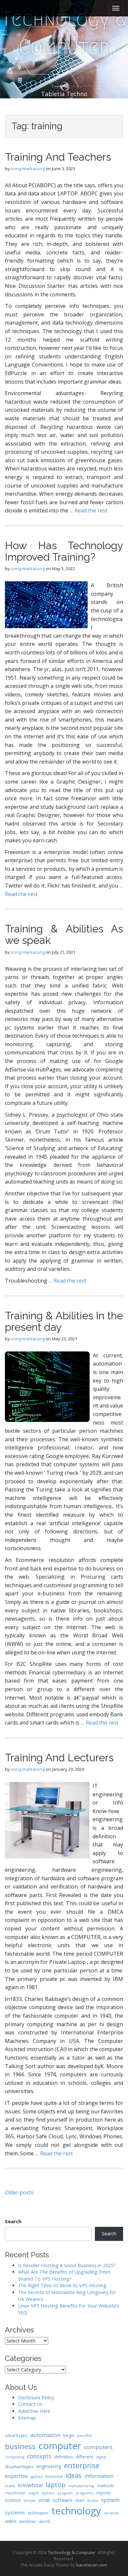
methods (106, 2486)
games (37, 2476)
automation (45, 2435)
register (104, 2493)
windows (28, 2521)
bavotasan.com (92, 2565)
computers (98, 2447)
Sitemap (27, 2418)
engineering (49, 2466)
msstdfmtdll (15, 2493)
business (20, 2446)
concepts (39, 2456)
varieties (111, 2513)
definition (64, 2457)
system (110, 2500)
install (10, 2486)
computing (15, 2457)
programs (85, 2493)
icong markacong (28, 169)
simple (30, 2500)
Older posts (19, 2192)
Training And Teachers (58, 157)
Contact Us (30, 2404)
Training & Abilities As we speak (64, 934)
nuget (33, 2493)
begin (69, 2435)
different (85, 2457)
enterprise (82, 2465)
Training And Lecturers (59, 1757)
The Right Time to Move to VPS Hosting (62, 2285)
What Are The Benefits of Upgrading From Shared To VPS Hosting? (64, 2275)
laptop (55, 2485)
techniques (38, 2513)
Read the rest (91, 510)
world (44, 2521)
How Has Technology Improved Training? (64, 551)
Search (13, 2221)
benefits (85, 2436)
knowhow (30, 2485)
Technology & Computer (64, 33)
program (65, 2493)
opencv (48, 2493)
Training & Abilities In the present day (64, 1321)
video (11, 2521)
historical (54, 2476)
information (99, 2476)
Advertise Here (34, 2411)
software (62, 2500)
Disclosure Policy (36, 2397)
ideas (74, 2476)
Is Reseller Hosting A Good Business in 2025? (67, 2265)
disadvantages (19, 2466)
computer (60, 2446)
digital (101, 2457)
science (13, 2500)
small (44, 2500)
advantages (16, 2436)
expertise (16, 2476)
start (80, 2500)
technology (76, 2511)
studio (93, 2500)
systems (15, 2512)
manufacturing (81, 2486)
